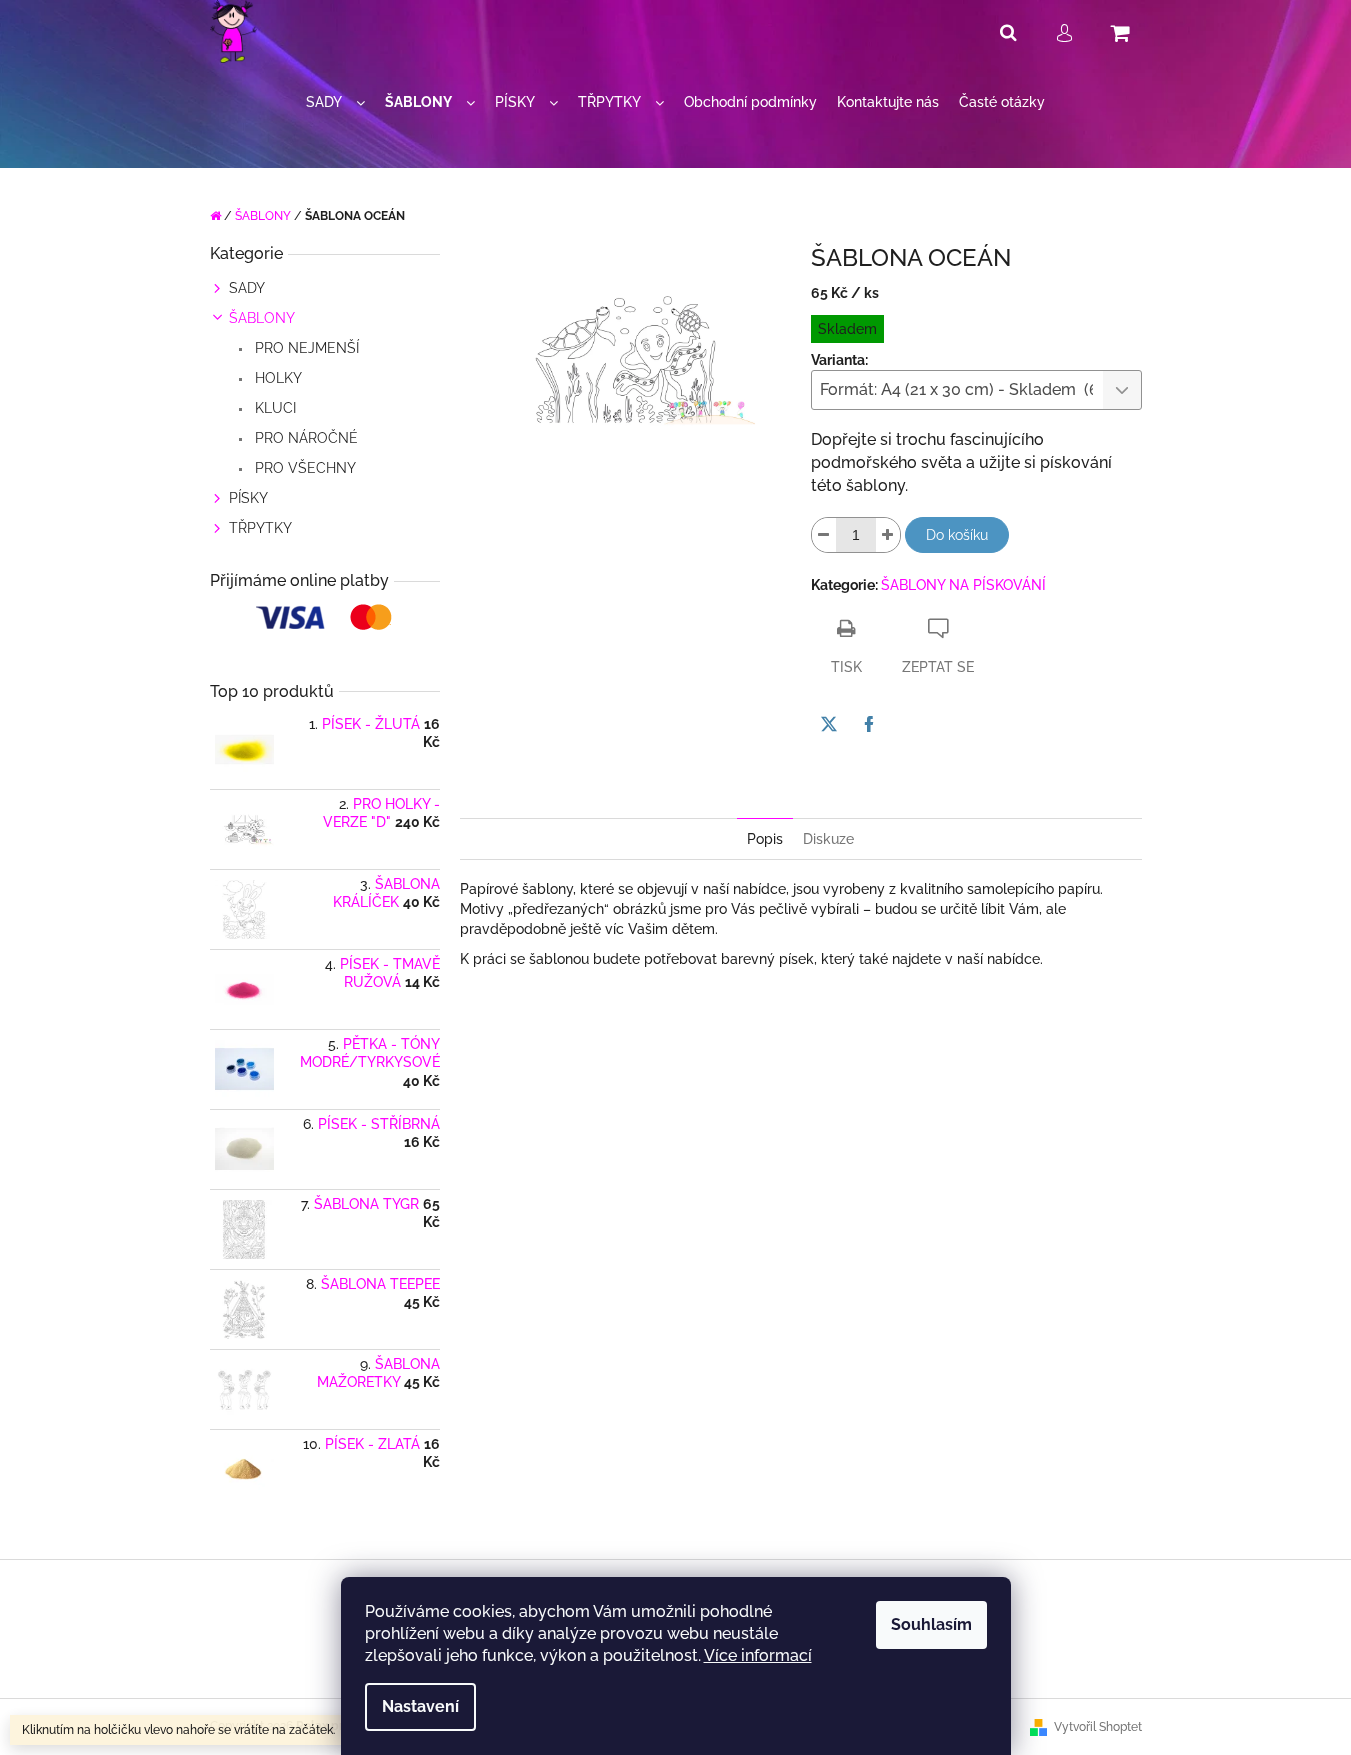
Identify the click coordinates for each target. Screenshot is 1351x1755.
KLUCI (273, 408)
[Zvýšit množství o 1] (888, 535)
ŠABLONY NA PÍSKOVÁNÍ (963, 585)
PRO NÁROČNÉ (304, 438)
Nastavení (420, 1706)
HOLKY (276, 378)
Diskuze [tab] (828, 839)
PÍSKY (248, 498)
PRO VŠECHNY (303, 468)
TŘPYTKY (260, 528)
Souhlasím (931, 1624)
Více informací (758, 1655)
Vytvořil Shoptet (1098, 1727)
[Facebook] (869, 724)
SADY (247, 288)
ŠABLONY (262, 318)
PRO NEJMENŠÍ (305, 348)
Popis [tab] (765, 839)
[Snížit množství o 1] (824, 535)
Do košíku (957, 535)
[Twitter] (829, 724)
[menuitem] (335, 102)
